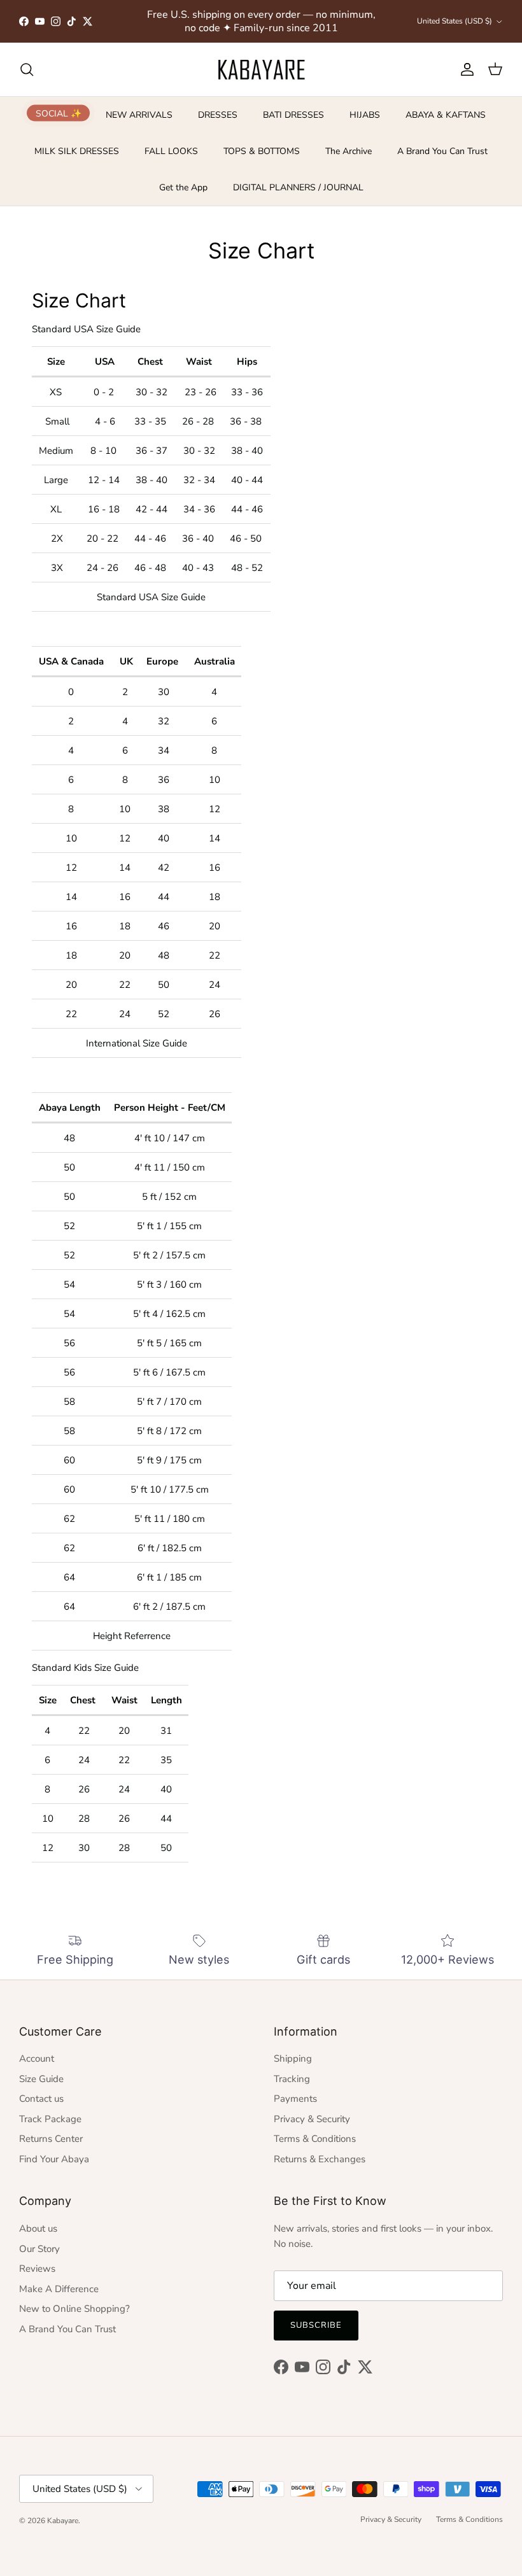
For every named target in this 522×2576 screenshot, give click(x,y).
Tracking (292, 2079)
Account (37, 2059)
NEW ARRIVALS (139, 115)
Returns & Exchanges (320, 2159)
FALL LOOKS (171, 151)
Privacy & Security (312, 2119)
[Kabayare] (261, 69)
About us (38, 2228)
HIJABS (365, 115)
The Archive (349, 151)
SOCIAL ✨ (59, 113)
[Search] (27, 69)
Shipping (293, 2059)
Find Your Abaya (54, 2159)
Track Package (50, 2119)
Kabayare (63, 2521)
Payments (295, 2099)
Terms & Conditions (315, 2139)
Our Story (39, 2249)
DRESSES (218, 115)
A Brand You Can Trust (442, 151)
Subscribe (316, 2325)
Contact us (41, 2099)
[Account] (465, 69)
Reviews (37, 2269)
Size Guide (41, 2079)
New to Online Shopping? (74, 2309)
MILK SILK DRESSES (77, 151)
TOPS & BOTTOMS (262, 151)
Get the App (183, 187)
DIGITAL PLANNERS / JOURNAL (298, 187)
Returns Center (51, 2139)
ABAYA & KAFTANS (446, 115)
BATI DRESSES (293, 115)
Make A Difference (59, 2289)
